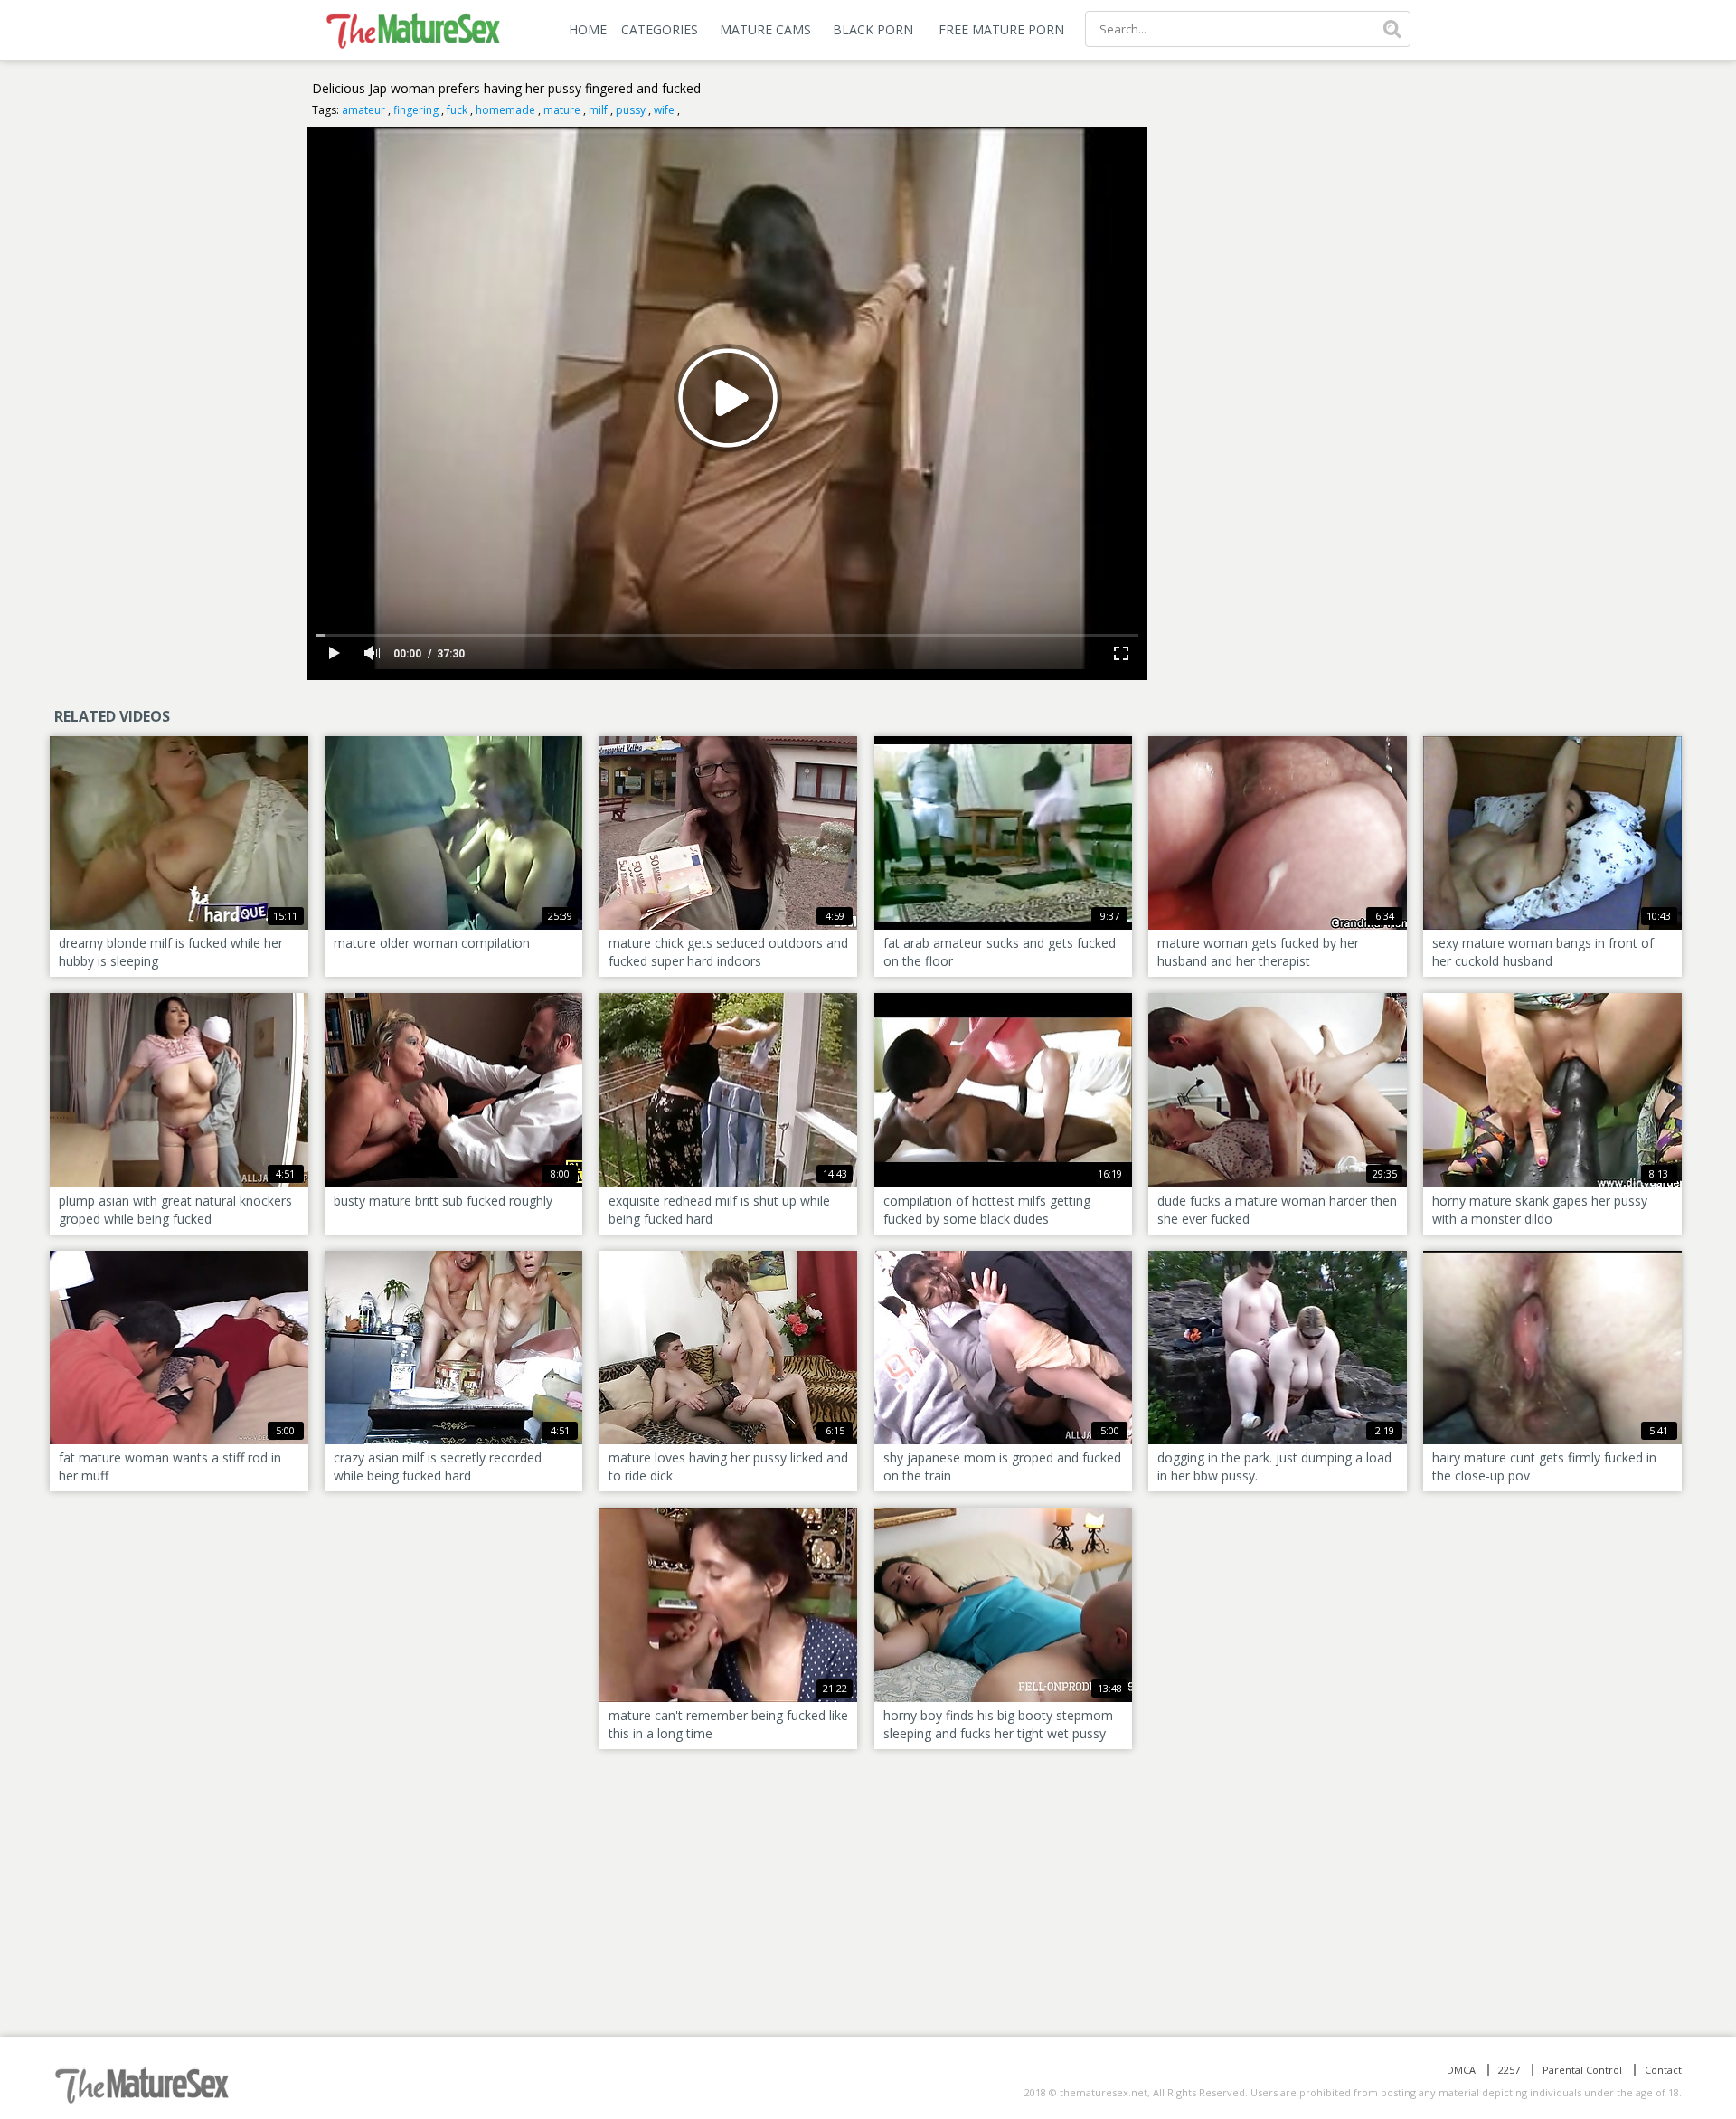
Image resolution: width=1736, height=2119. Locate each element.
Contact (1663, 2070)
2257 (1509, 2070)
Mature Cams (765, 29)
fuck (457, 110)
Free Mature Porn (1001, 29)
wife (664, 110)
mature (562, 110)
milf (598, 110)
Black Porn (873, 29)
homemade (505, 110)
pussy (631, 110)
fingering (416, 110)
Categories (660, 29)
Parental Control (1582, 2070)
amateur (363, 110)
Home (588, 29)
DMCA (1461, 2070)
